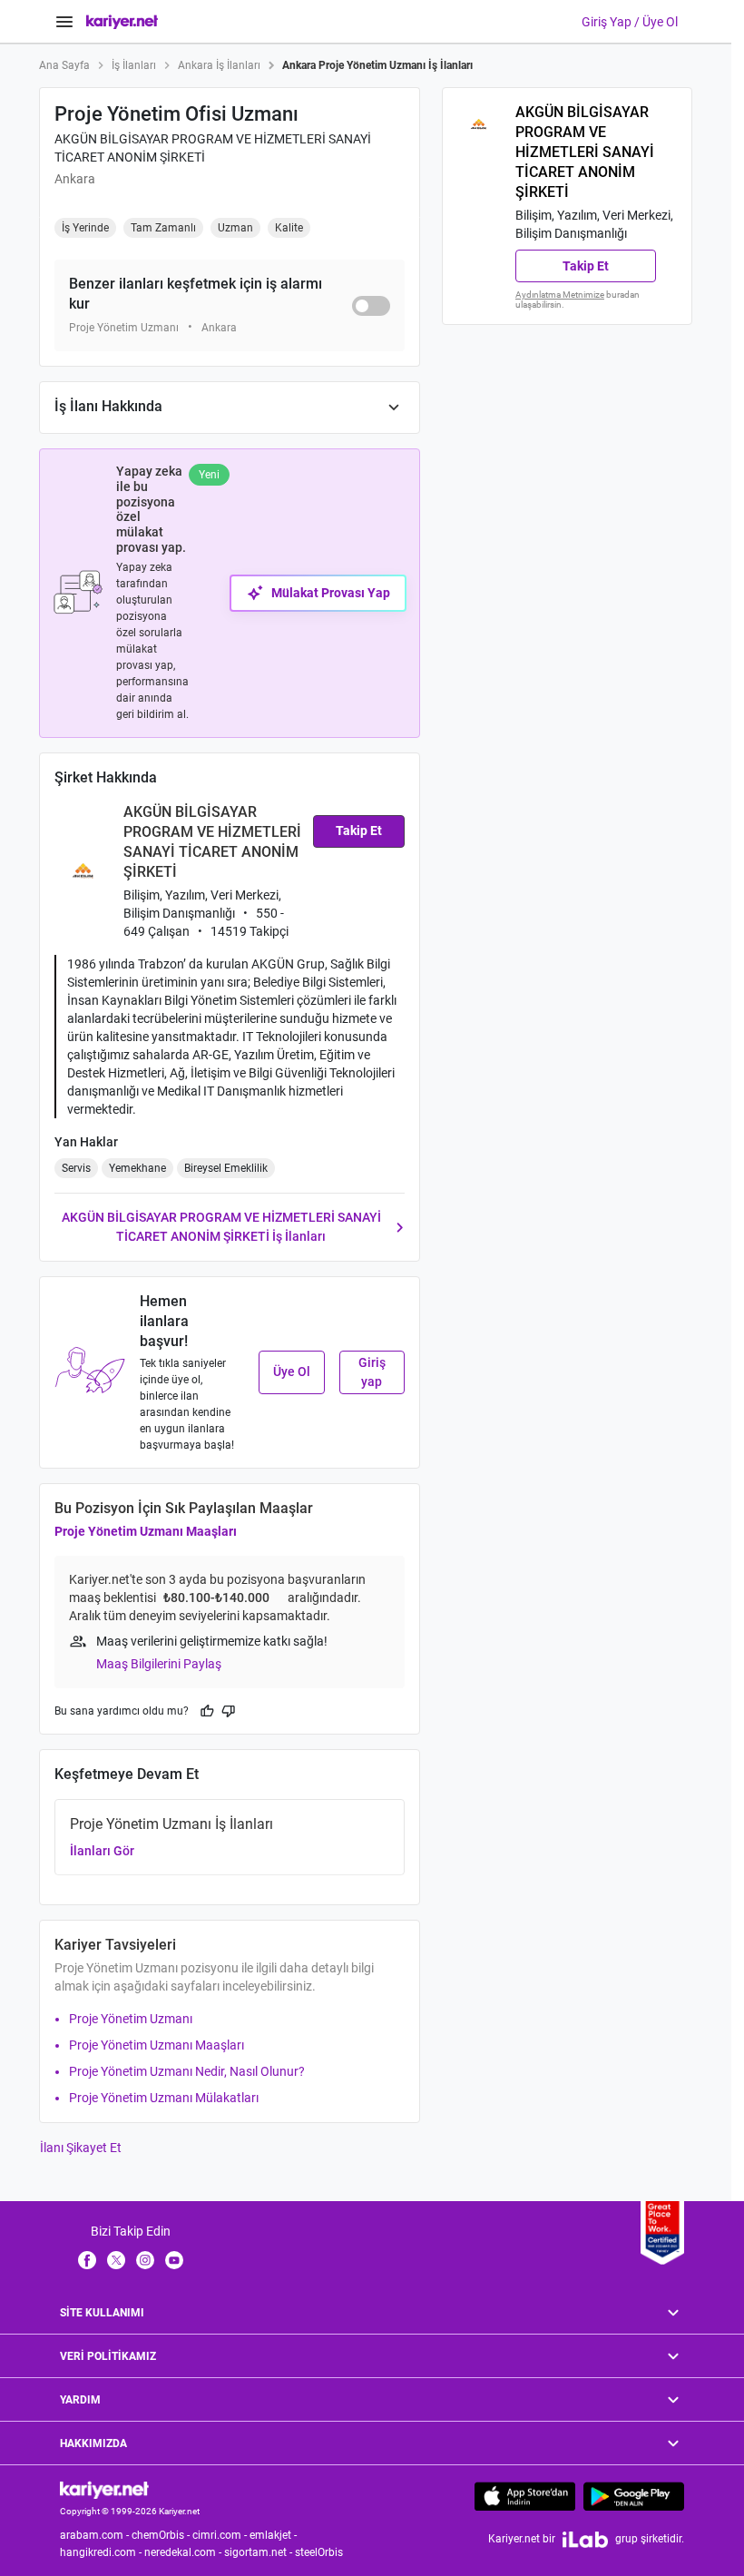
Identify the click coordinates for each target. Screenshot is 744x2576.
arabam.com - (96, 2535)
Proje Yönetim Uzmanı (131, 2019)
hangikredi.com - (102, 2552)
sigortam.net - (259, 2552)
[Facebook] (87, 2259)
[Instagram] (145, 2259)
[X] (116, 2259)
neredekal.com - (184, 2552)
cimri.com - (221, 2535)
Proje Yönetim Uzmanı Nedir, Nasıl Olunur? (187, 2071)
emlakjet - (274, 2535)
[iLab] (585, 2539)
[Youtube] (174, 2259)
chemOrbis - (162, 2535)
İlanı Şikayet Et (81, 2148)
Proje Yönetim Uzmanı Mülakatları (164, 2098)
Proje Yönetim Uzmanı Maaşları (146, 1531)
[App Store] (525, 2496)
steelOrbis (319, 2552)
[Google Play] (634, 2496)
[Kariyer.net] (104, 2489)
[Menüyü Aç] (64, 22)
